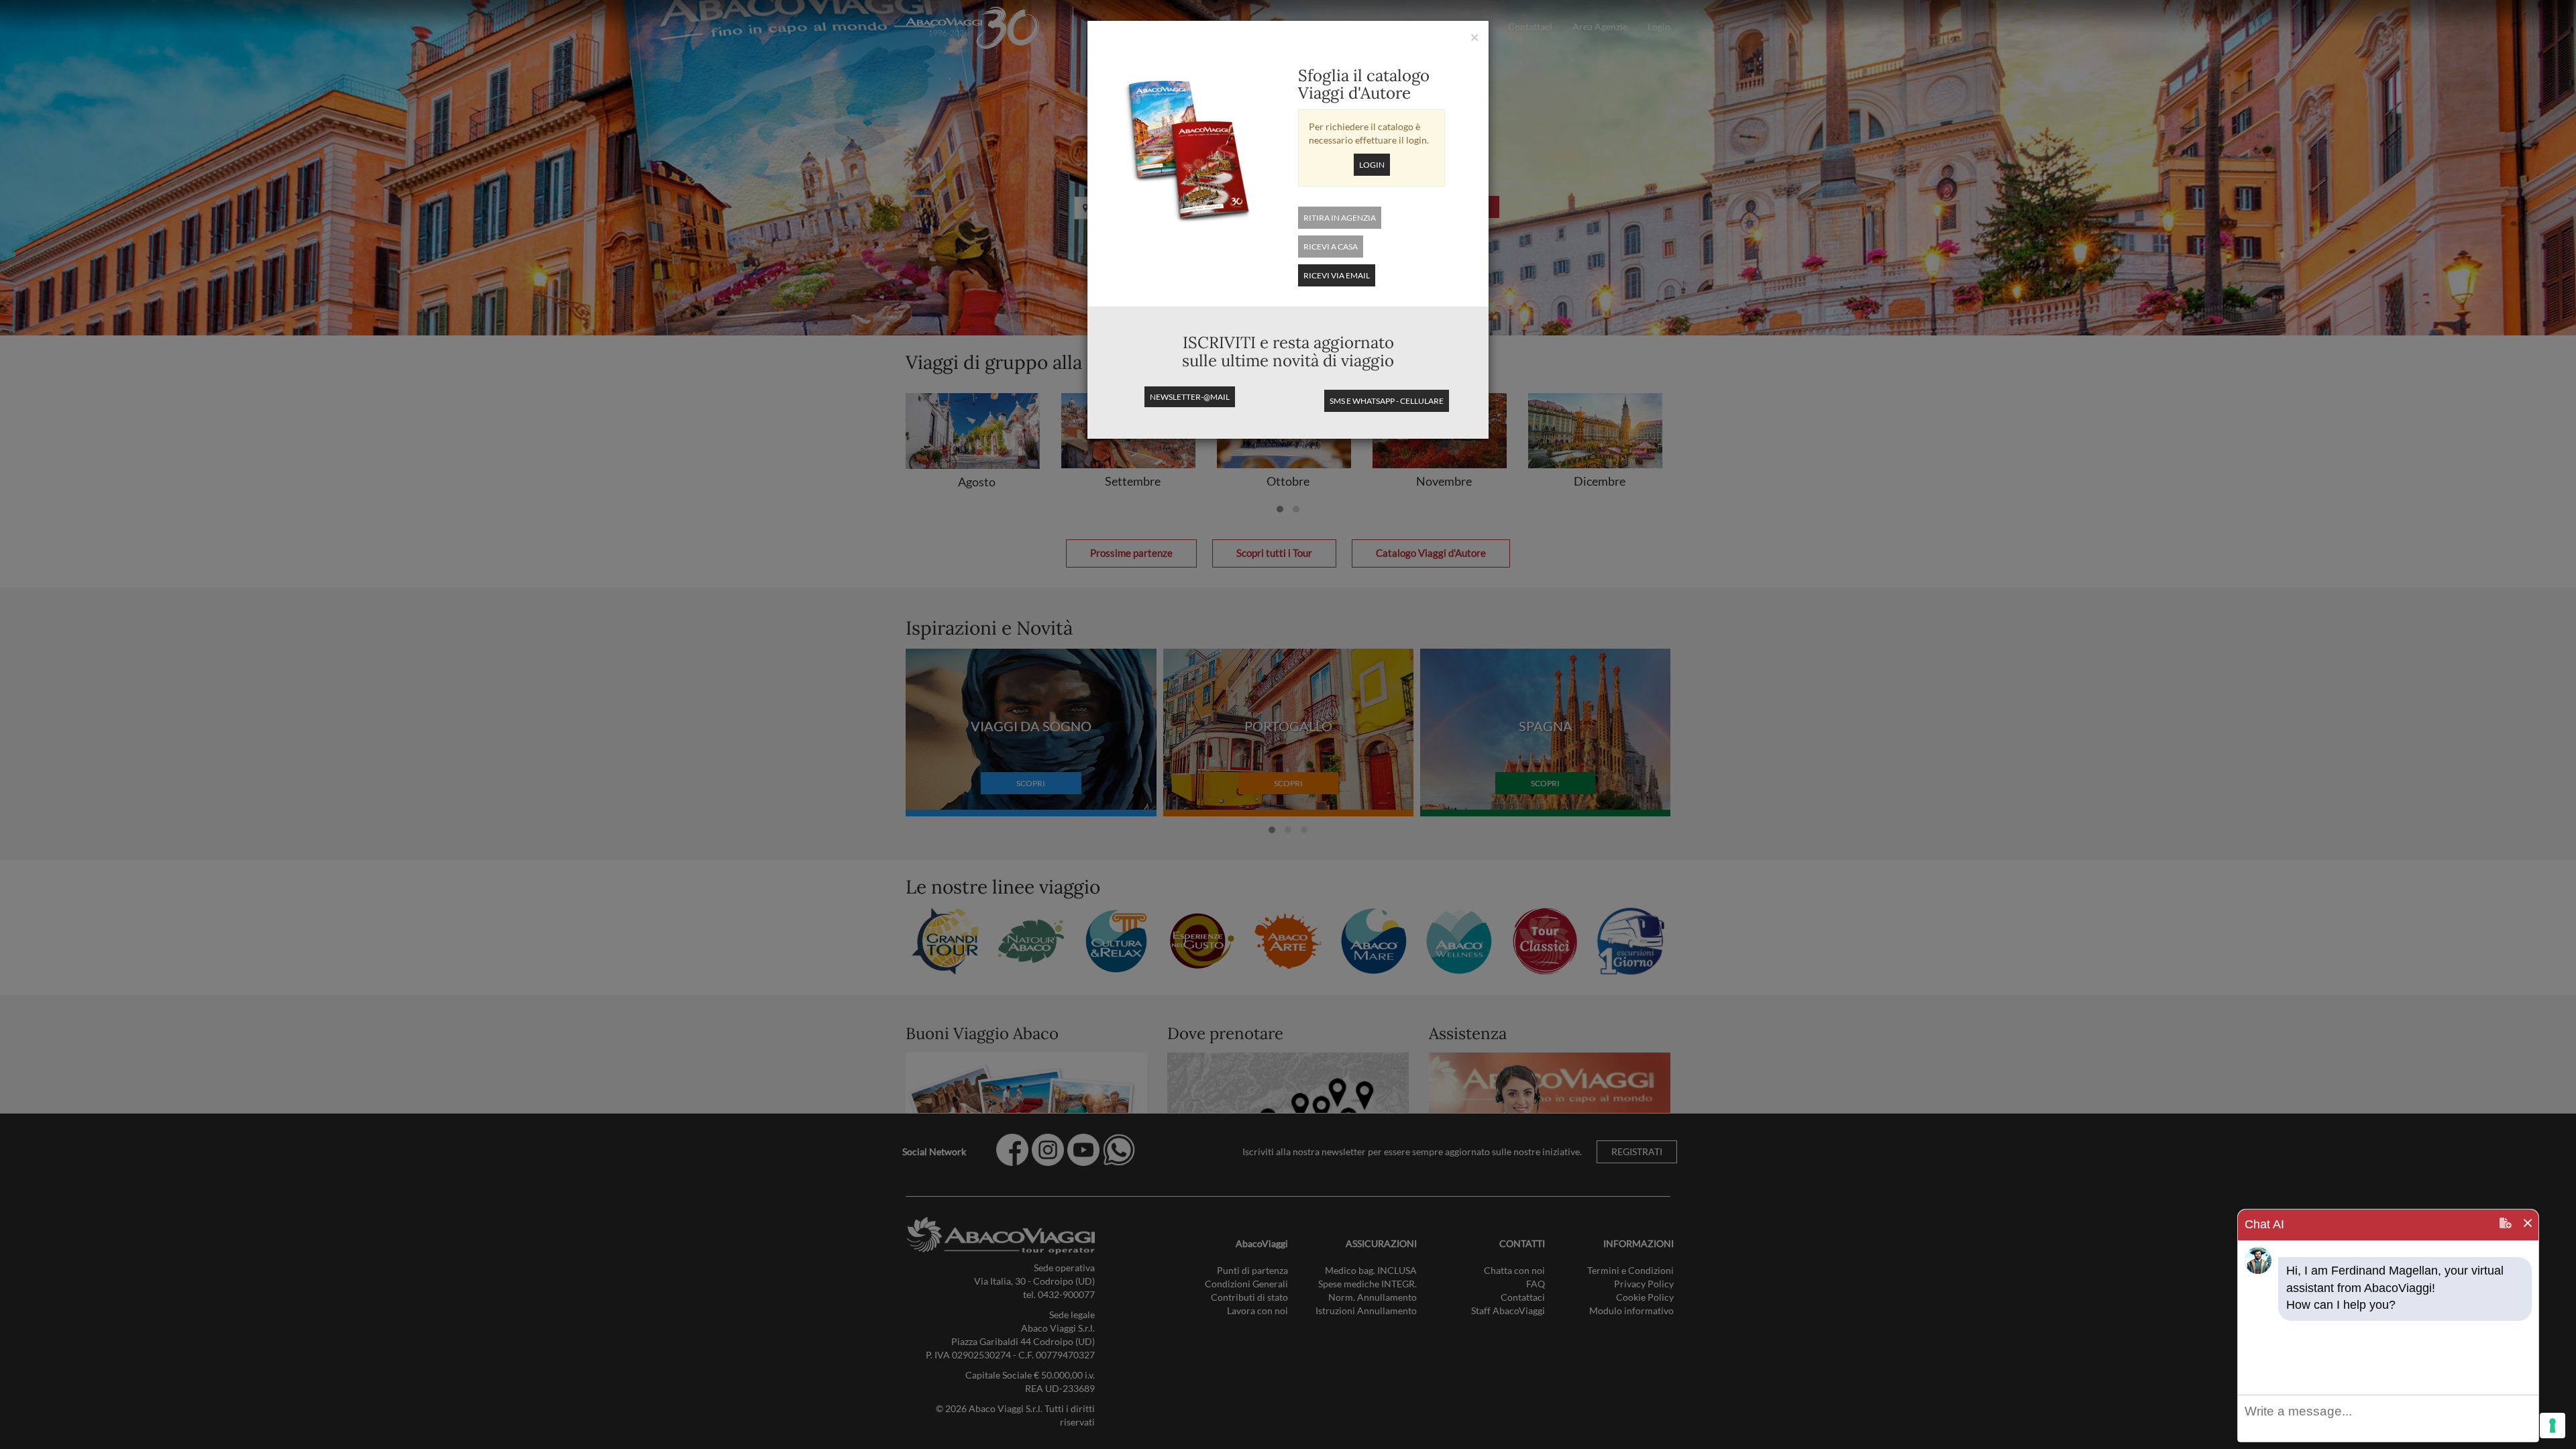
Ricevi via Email (1337, 275)
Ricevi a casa (1331, 247)
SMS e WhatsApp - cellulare (1387, 401)
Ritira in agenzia (1340, 218)
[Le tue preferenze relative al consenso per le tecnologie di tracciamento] (2553, 1426)
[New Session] (2506, 1225)
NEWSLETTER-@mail (1190, 397)
